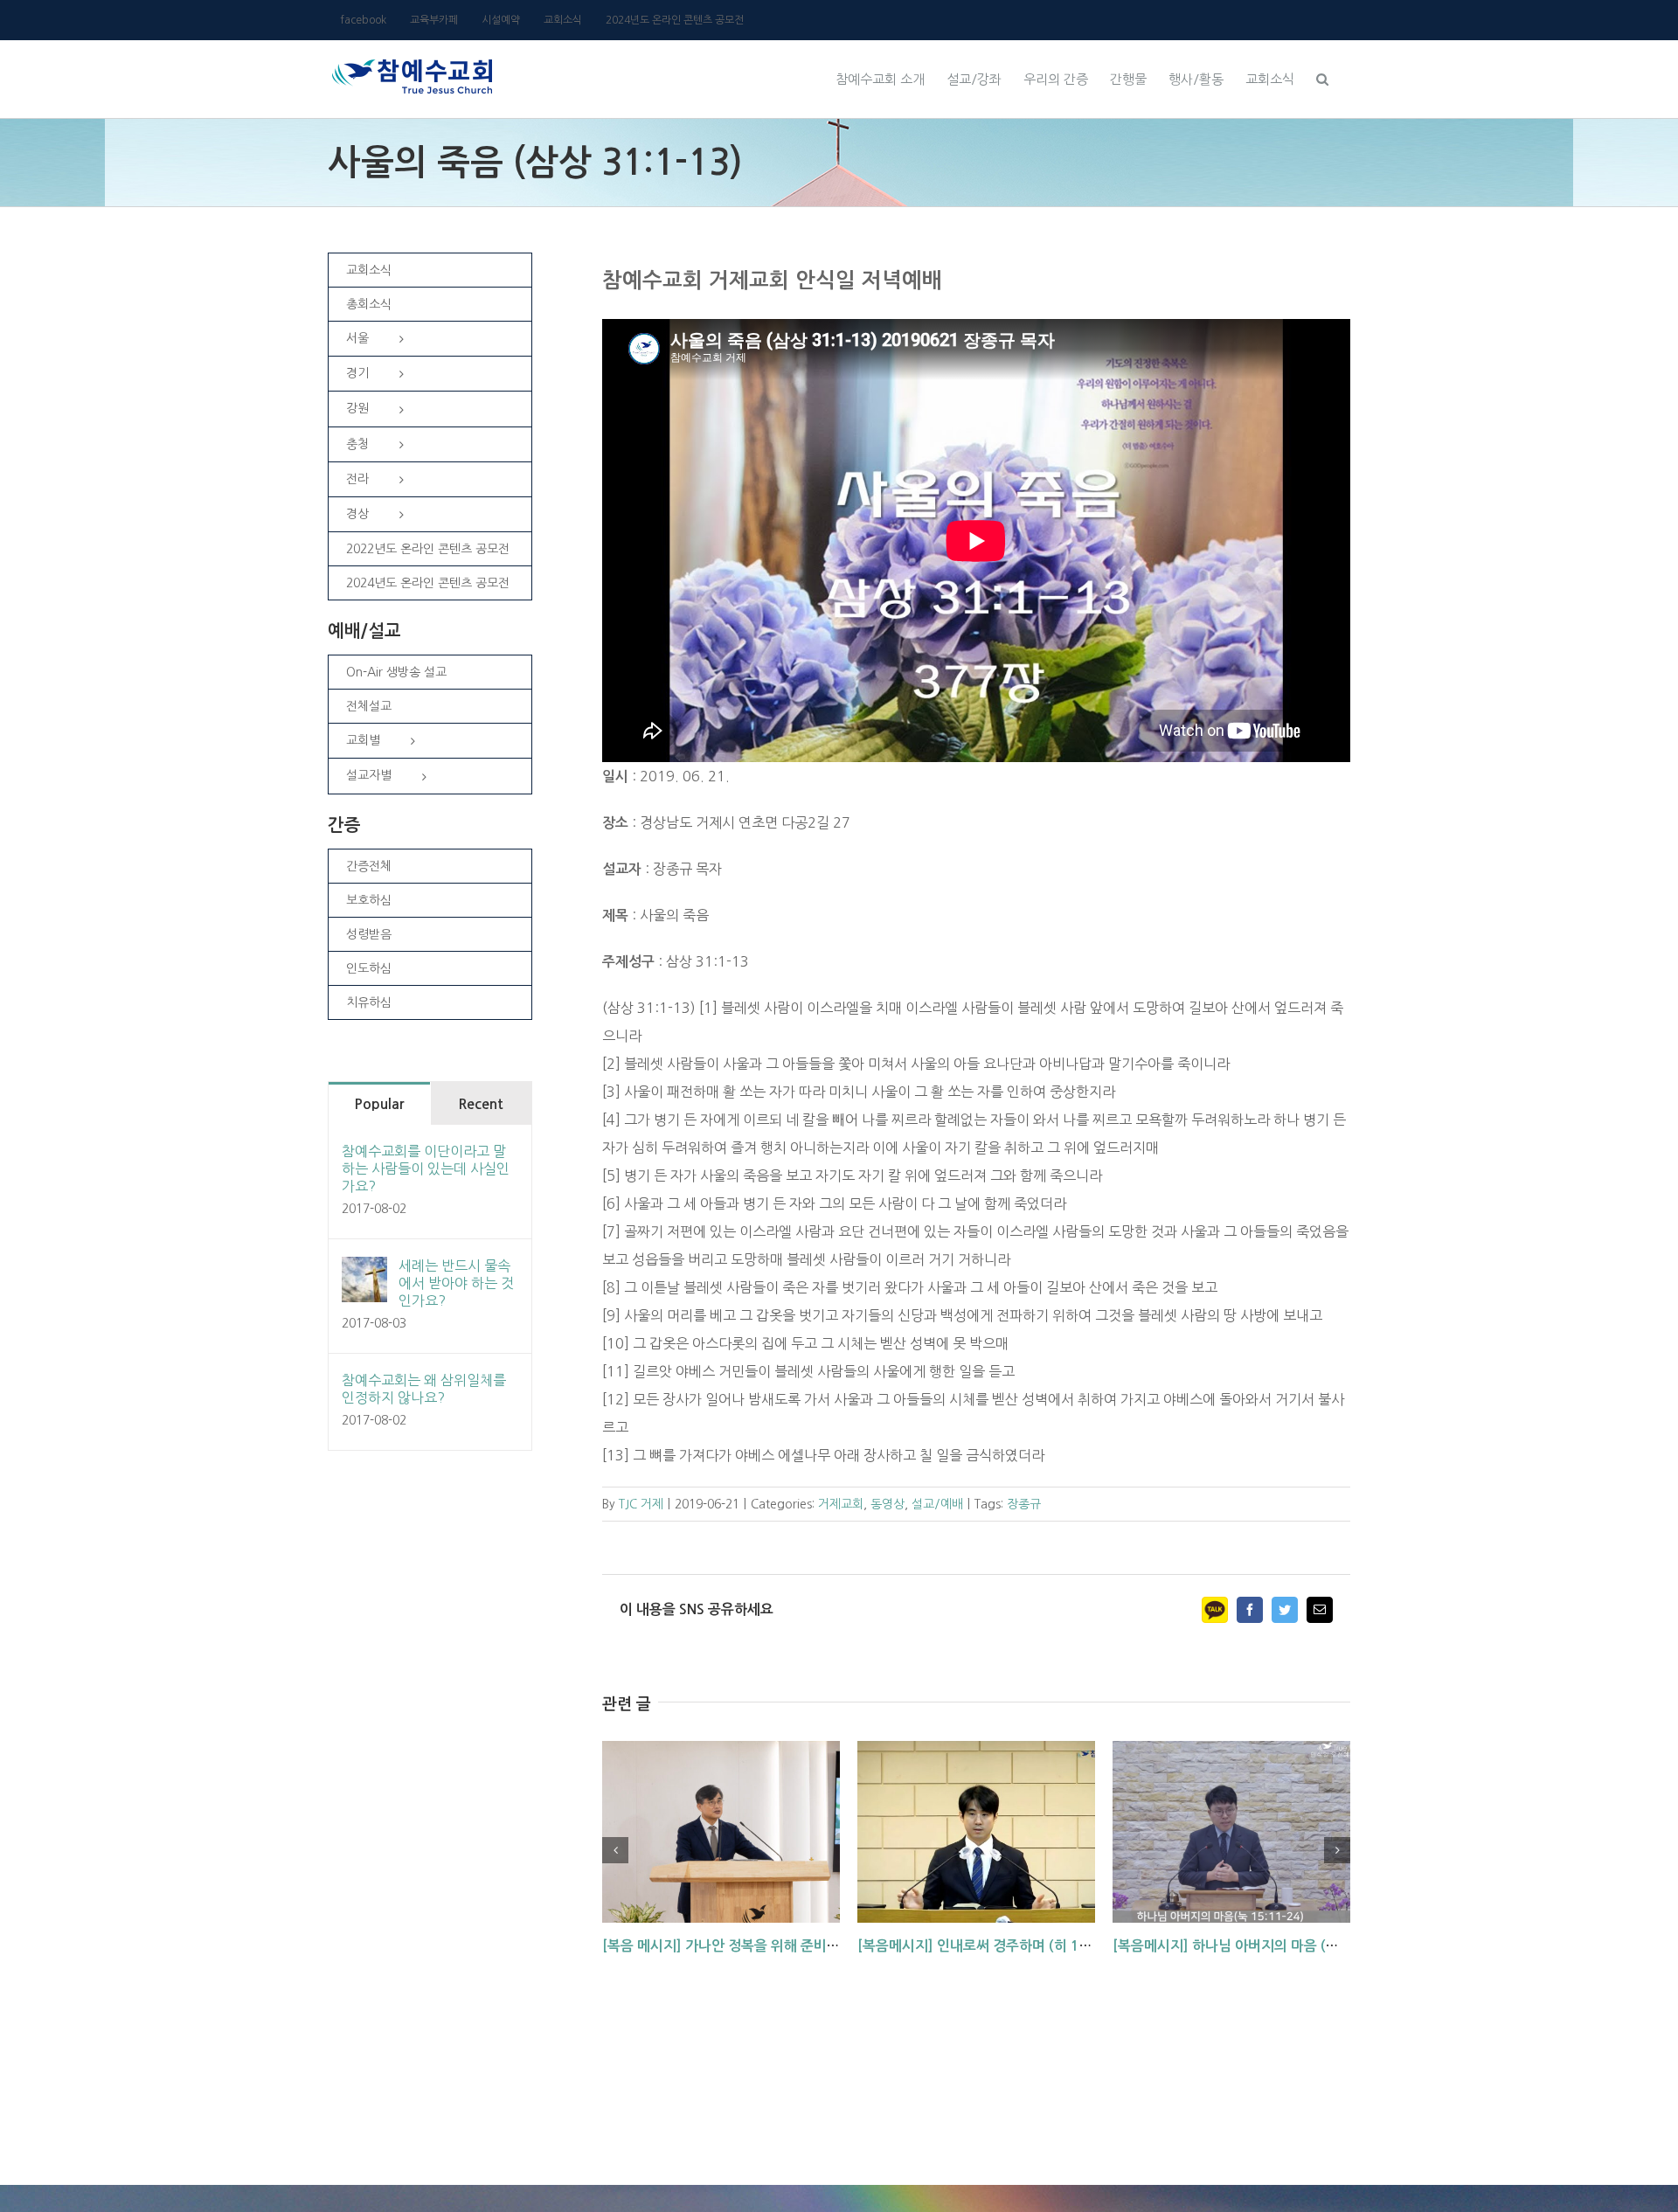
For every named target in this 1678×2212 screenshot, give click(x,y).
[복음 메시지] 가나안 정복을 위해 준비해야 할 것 (744, 1946)
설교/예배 (937, 1504)
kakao (1215, 1610)
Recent (481, 1104)
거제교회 (841, 1504)
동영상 (888, 1504)
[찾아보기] (1322, 77)
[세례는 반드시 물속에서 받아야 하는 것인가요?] (364, 1271)
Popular (379, 1104)
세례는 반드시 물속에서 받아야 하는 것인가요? (456, 1283)
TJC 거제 (641, 1504)
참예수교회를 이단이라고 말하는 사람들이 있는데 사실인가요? (426, 1168)
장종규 (1024, 1504)
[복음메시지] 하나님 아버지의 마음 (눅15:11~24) (1261, 1946)
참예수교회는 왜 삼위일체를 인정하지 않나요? (424, 1389)
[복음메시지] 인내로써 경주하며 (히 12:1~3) (990, 1946)
